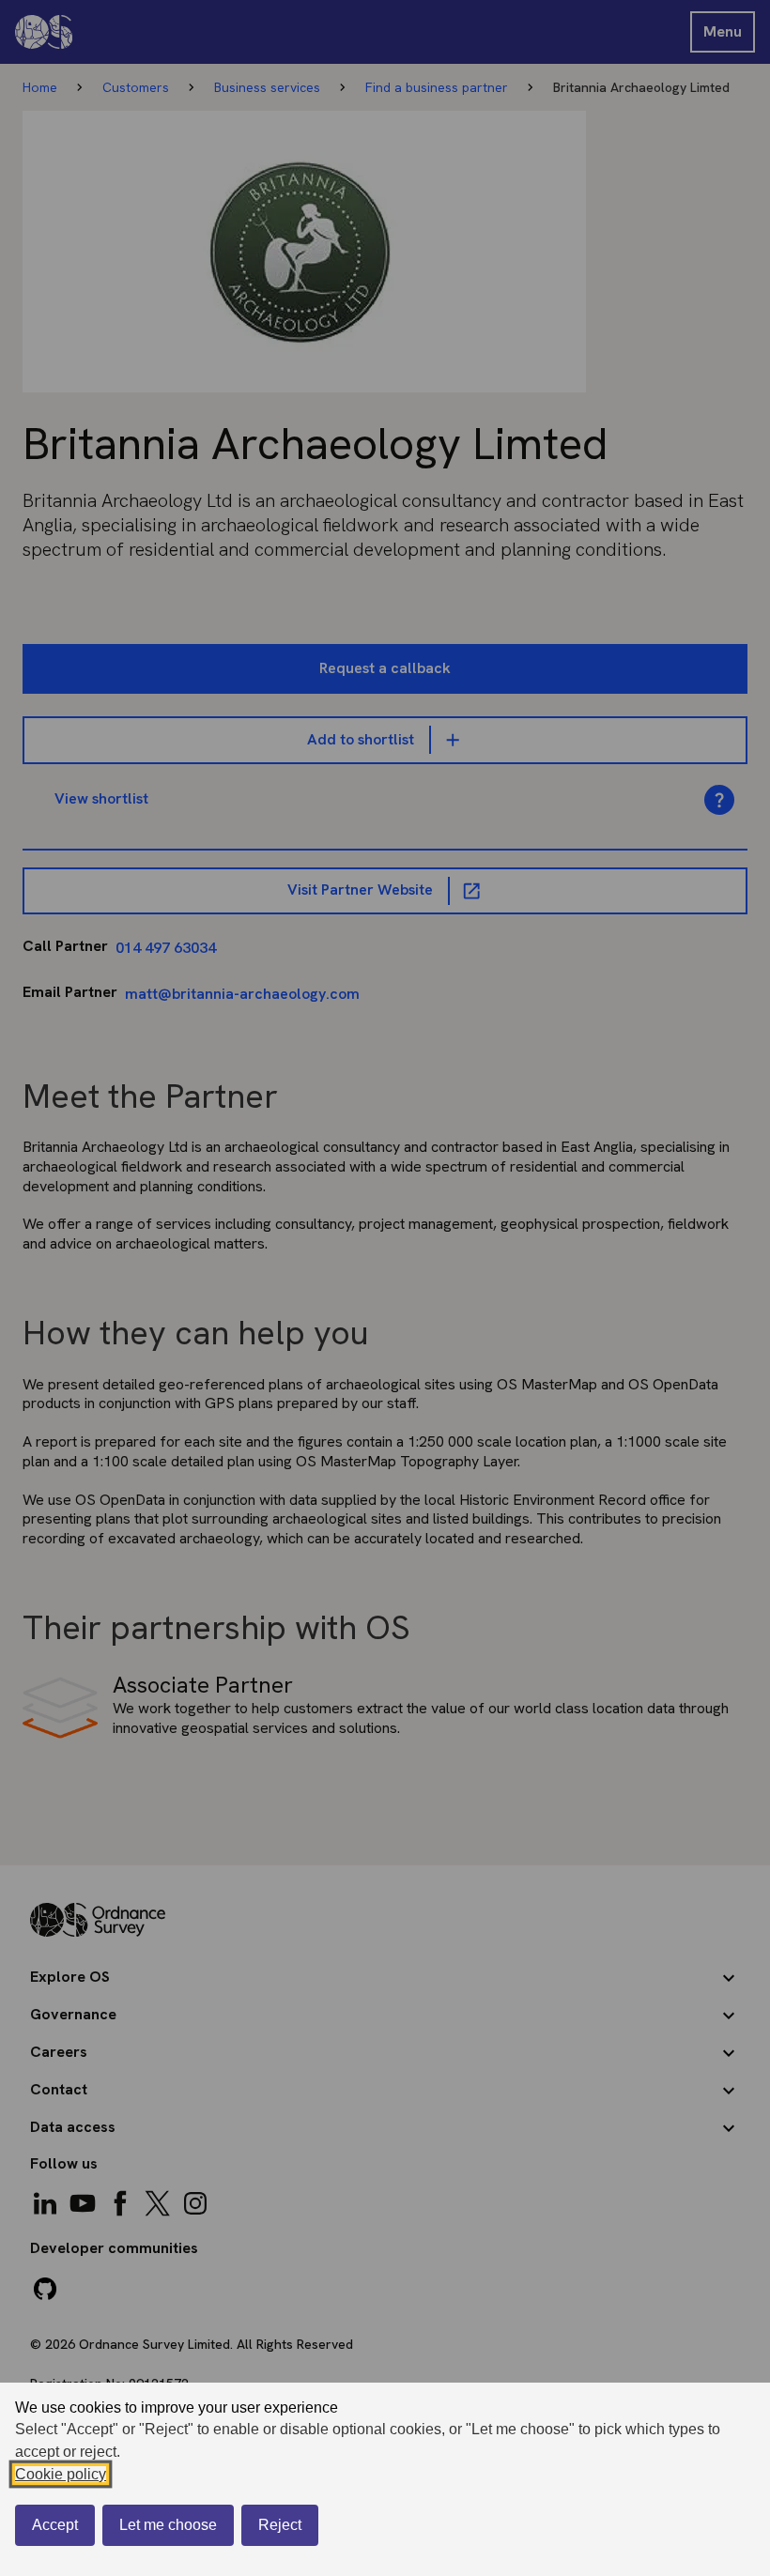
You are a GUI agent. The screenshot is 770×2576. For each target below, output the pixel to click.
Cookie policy (61, 2474)
